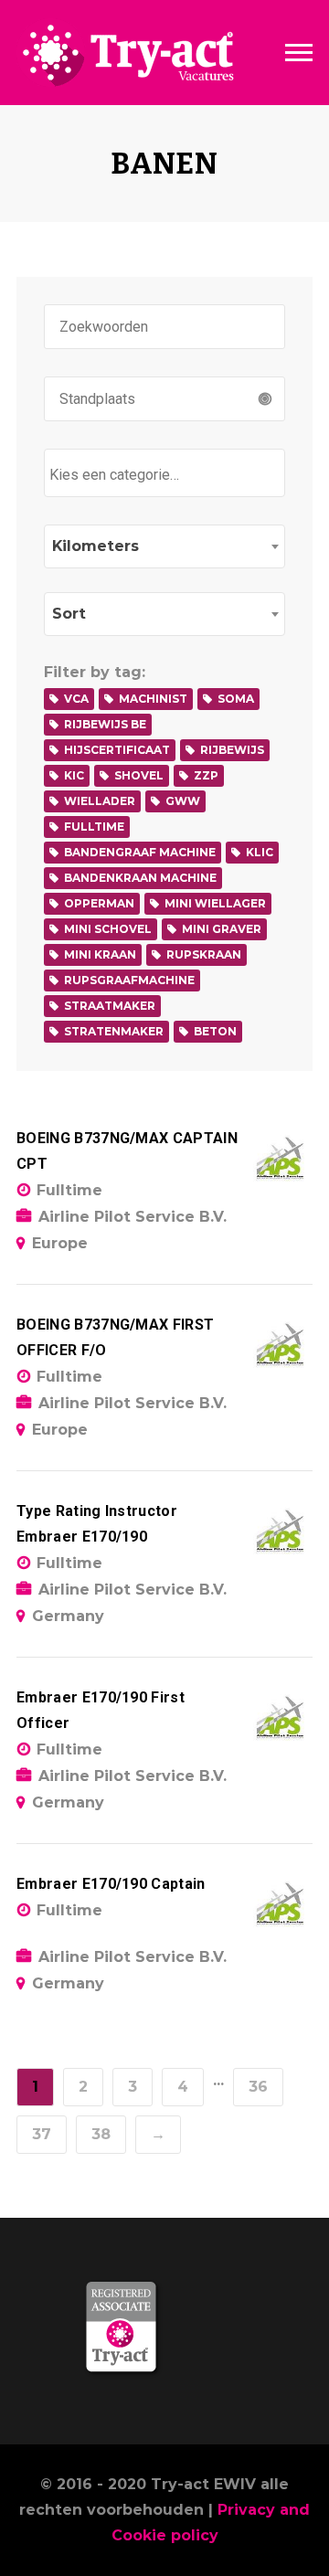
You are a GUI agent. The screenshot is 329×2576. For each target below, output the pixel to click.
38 (101, 2134)
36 (258, 2087)
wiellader (100, 801)
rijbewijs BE (105, 724)
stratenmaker (114, 1031)
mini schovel (108, 929)
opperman (99, 903)
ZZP (206, 775)
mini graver (222, 929)
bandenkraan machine (140, 878)
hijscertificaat (117, 750)
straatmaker (110, 1006)
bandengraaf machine (140, 852)
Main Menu (299, 53)
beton (215, 1031)
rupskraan (204, 954)
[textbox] (169, 475)
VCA (76, 699)
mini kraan (100, 954)
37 (42, 2134)
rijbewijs (232, 750)
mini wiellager (215, 903)
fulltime (94, 827)
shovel (139, 775)
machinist (153, 699)
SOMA (236, 699)
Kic (74, 775)
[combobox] (164, 473)
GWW (183, 801)
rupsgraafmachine (129, 980)
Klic (260, 852)
